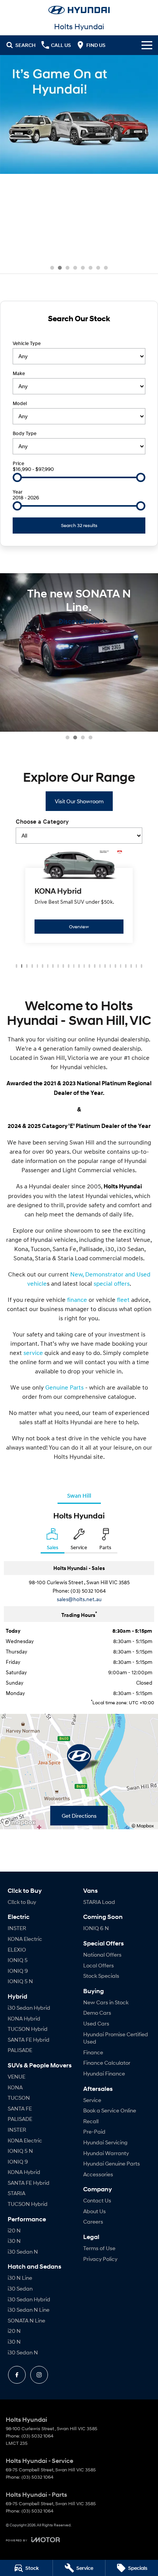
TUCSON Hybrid (28, 2029)
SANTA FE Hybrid (29, 2040)
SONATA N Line (26, 2320)
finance (78, 1300)
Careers (93, 2221)
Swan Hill (79, 1495)
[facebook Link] (17, 2375)
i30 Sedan (20, 2288)
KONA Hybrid (24, 2018)
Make (19, 373)
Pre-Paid (94, 2131)
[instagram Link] (39, 2375)
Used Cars (96, 2023)
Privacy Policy (100, 2259)
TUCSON (19, 2098)
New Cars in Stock (106, 2002)
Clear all (79, 332)
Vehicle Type (27, 343)
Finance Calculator (107, 2063)
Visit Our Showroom (79, 801)
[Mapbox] (21, 1823)
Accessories (98, 2174)
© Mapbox (143, 1826)
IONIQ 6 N (96, 1928)
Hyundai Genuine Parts (112, 2163)
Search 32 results (79, 525)
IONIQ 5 (18, 1960)
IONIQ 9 (18, 1971)
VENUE (16, 2076)
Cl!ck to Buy (22, 1902)
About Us (95, 2211)
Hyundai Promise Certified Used (116, 2038)
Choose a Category (42, 822)
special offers (112, 1283)
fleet (124, 1300)
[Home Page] (79, 10)
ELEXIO (17, 1950)
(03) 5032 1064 (88, 1591)
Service (92, 2100)
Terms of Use (99, 2248)
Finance (93, 2052)
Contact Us (97, 2200)
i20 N (14, 2230)
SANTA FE (20, 2108)
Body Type (25, 433)
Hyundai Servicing (105, 2142)
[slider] (17, 477)
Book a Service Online (110, 2110)
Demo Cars (97, 2013)
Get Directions (79, 1816)
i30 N (14, 2241)
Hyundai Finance (104, 2073)
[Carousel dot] (52, 268)
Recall (91, 2121)
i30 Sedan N (23, 2251)
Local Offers (99, 1965)
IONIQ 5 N (20, 1981)
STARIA (16, 2193)
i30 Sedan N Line (29, 2310)
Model (20, 403)
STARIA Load (99, 1902)
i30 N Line (20, 2278)
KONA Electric (25, 1939)
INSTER (17, 1928)
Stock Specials (101, 1976)
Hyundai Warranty (106, 2153)
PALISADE (20, 2050)
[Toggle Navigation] (147, 45)
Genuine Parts (64, 1387)
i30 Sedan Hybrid (29, 2008)
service (33, 1353)
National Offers (102, 1955)
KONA (15, 2087)
